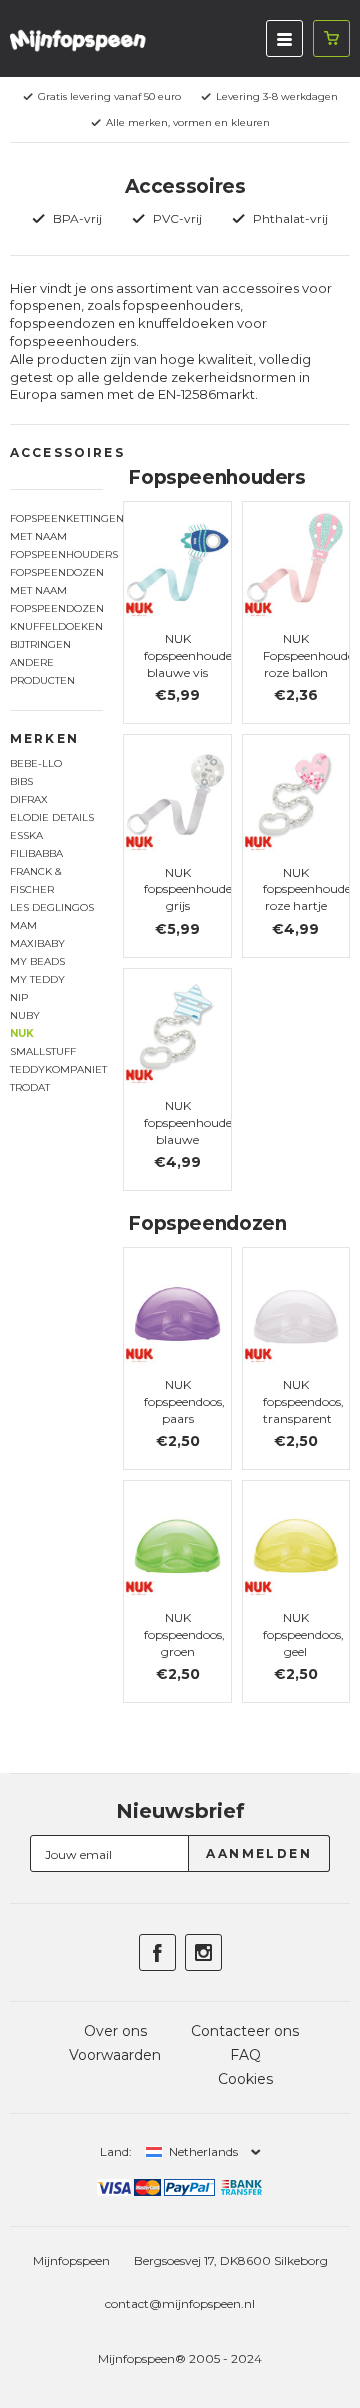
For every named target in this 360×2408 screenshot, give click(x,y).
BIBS (21, 781)
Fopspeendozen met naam (56, 581)
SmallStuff (43, 1051)
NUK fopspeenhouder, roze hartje (311, 889)
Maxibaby (37, 943)
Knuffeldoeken (56, 626)
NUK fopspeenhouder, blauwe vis (192, 655)
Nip (19, 997)
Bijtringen (40, 644)
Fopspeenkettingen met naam (56, 527)
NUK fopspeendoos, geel (303, 1634)
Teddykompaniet (56, 1069)
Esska (26, 835)
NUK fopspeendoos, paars (184, 1401)
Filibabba (36, 853)
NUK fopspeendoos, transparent (303, 1401)
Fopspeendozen (56, 608)
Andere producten (42, 671)
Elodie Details (52, 817)
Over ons (115, 2031)
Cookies (245, 2079)
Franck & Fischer (36, 880)
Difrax (29, 799)
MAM (23, 925)
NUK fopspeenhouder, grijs (192, 889)
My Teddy (37, 979)
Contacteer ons (245, 2031)
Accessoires (67, 452)
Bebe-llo (36, 763)
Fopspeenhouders (56, 554)
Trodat (30, 1087)
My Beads (37, 961)
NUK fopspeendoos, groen (184, 1634)
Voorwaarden (115, 2055)
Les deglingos (52, 907)
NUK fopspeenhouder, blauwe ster (192, 1130)
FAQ (245, 2055)
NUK (22, 1033)
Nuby (25, 1015)
